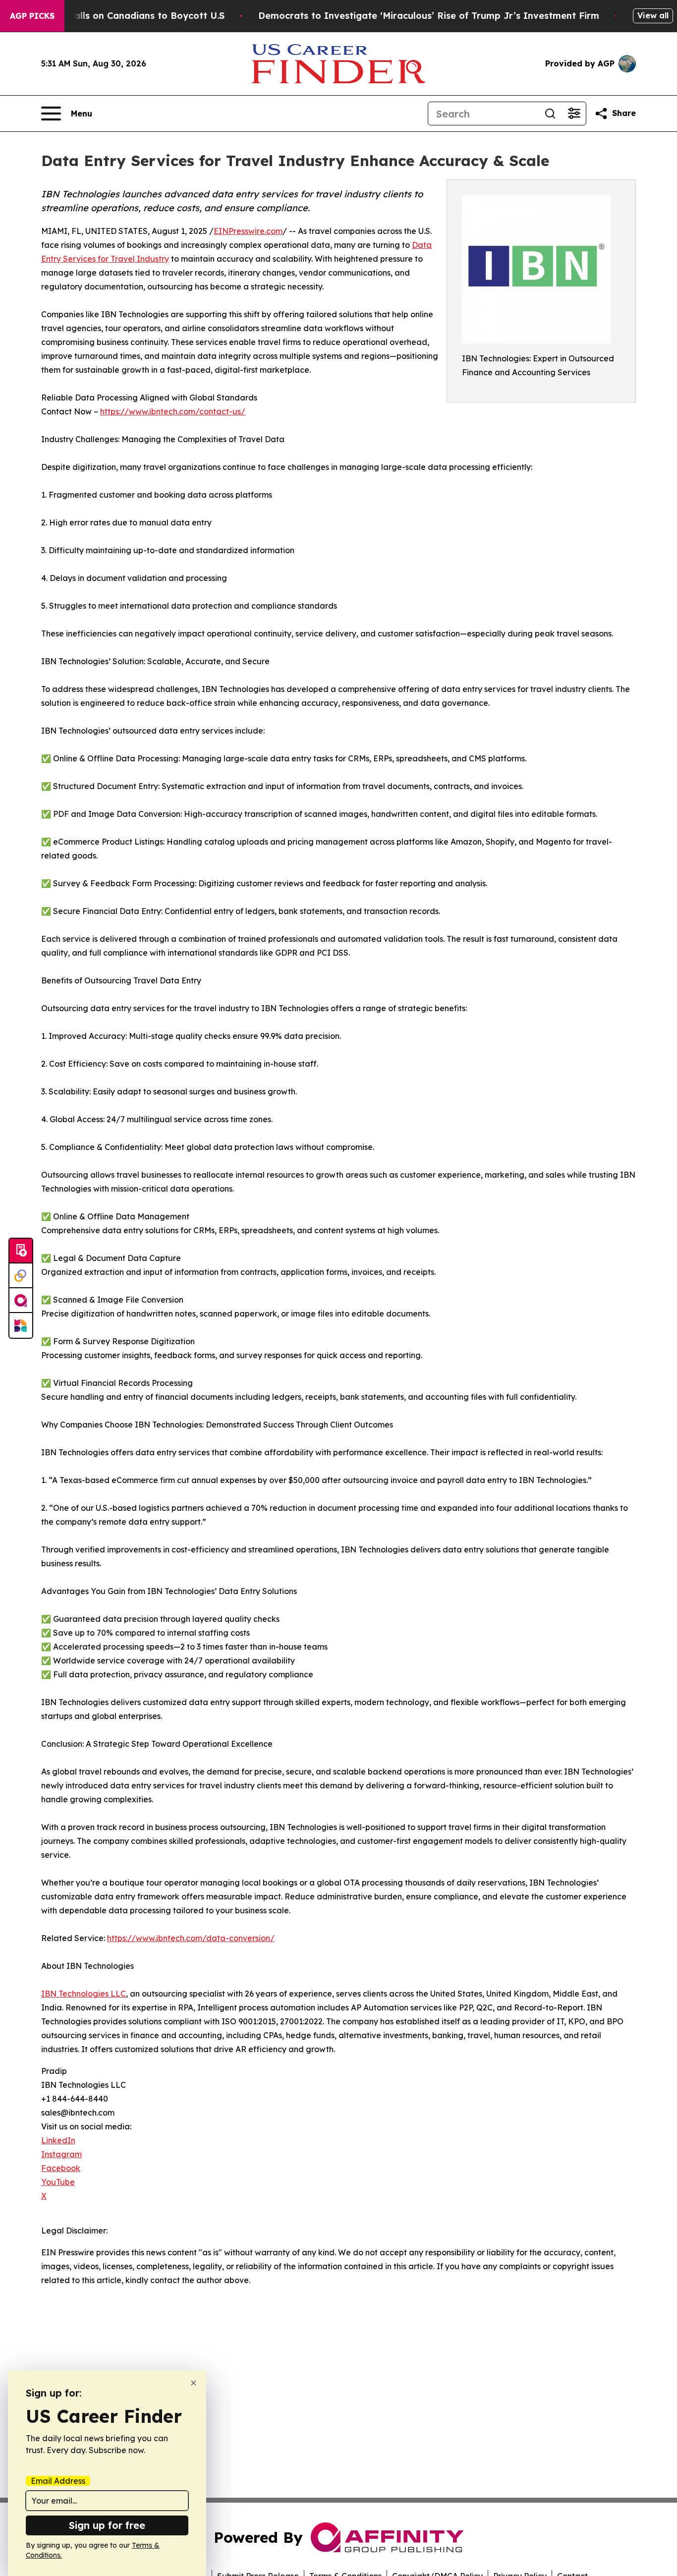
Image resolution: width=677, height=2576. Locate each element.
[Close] (194, 2383)
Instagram (61, 2154)
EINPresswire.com (248, 231)
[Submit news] (21, 1251)
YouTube (58, 2182)
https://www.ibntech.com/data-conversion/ (191, 1938)
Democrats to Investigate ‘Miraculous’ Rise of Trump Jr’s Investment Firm (429, 16)
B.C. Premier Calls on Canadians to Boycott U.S (117, 16)
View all (653, 15)
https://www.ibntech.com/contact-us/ (173, 411)
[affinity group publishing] (21, 1301)
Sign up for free (107, 2525)
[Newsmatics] (21, 1325)
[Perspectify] (21, 1276)
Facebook (61, 2168)
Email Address (58, 2481)
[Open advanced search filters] (574, 114)
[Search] (550, 114)
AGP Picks (32, 16)
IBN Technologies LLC (84, 1994)
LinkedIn (58, 2140)
